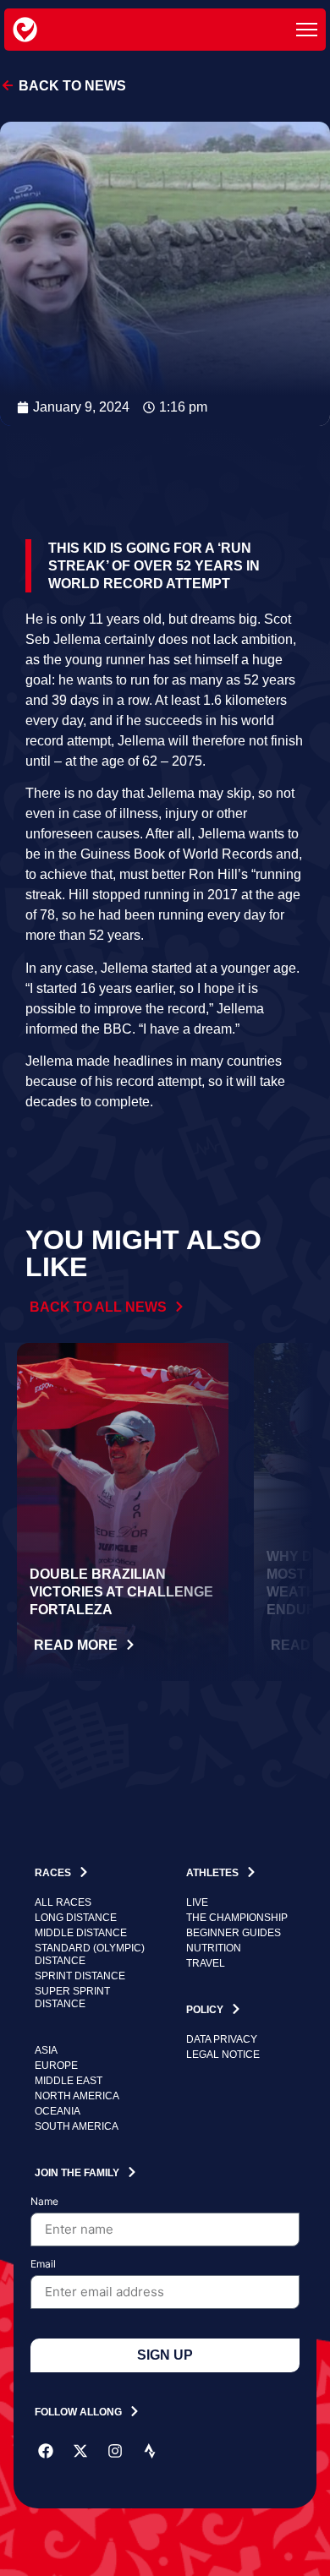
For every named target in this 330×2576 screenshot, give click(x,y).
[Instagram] (115, 2451)
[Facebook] (46, 2451)
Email (43, 2265)
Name (44, 2202)
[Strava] (150, 2451)
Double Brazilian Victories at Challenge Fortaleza (121, 1592)
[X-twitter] (80, 2451)
